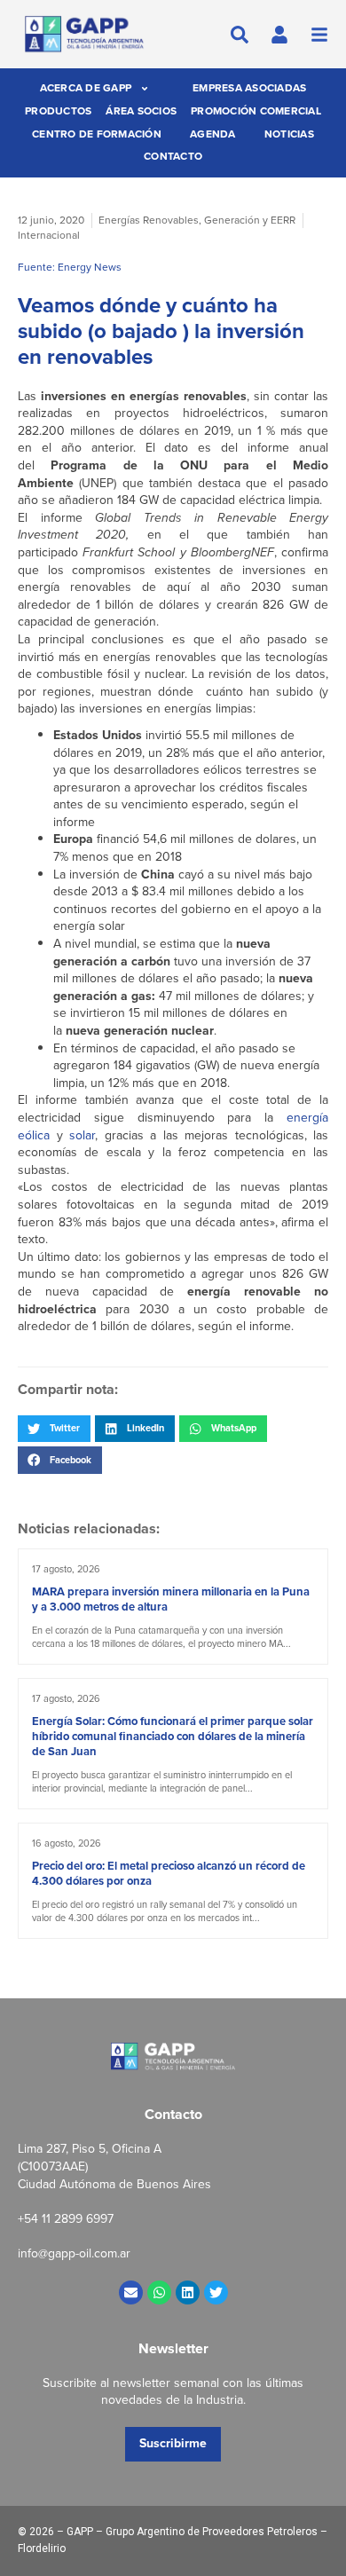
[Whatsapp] (159, 2292)
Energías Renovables (149, 220)
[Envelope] (131, 2292)
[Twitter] (216, 2292)
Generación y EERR (250, 220)
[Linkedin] (188, 2292)
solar (82, 1135)
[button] (54, 1429)
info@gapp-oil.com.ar (74, 2253)
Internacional (49, 235)
